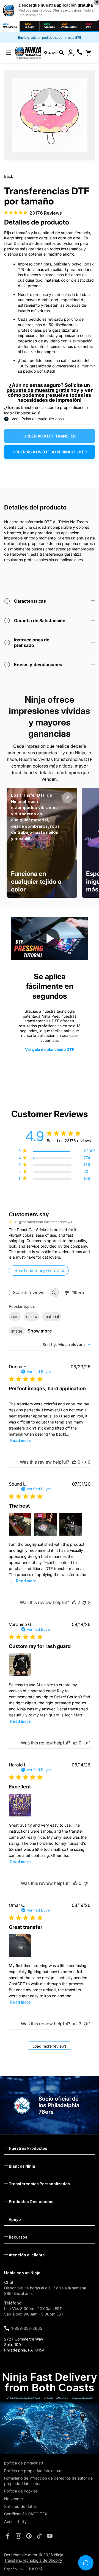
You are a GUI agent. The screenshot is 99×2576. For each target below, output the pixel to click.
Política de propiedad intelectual (33, 2471)
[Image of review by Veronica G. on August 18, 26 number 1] (20, 1665)
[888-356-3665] (80, 53)
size (15, 1316)
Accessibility (15, 2521)
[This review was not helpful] (84, 1602)
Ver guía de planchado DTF (50, 1049)
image (17, 1331)
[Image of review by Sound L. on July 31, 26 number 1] (20, 1524)
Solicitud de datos (20, 2506)
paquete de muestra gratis (38, 390)
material (52, 1316)
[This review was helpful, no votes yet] (74, 1462)
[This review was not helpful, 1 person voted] (86, 1743)
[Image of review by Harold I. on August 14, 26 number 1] (20, 1805)
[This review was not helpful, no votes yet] (84, 1462)
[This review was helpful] (74, 1602)
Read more (20, 1440)
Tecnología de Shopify (42, 2560)
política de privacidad (24, 2463)
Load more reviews (50, 2046)
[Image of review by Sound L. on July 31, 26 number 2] (45, 1524)
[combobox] (67, 1344)
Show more (40, 1331)
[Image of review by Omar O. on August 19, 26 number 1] (20, 1946)
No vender (14, 2499)
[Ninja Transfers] (28, 53)
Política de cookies (21, 2491)
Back (9, 176)
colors (31, 1316)
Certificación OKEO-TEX (26, 2514)
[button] (62, 53)
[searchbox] (29, 1293)
